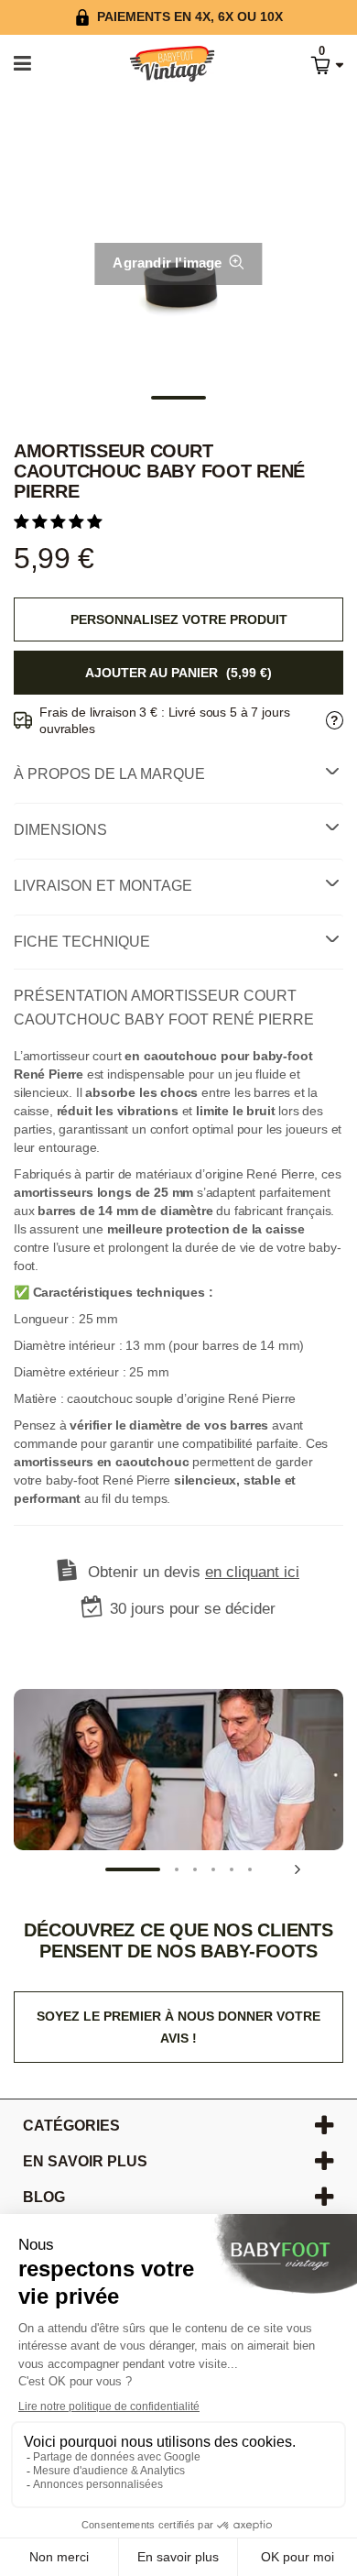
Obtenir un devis (194, 1572)
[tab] (178, 774)
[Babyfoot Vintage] (153, 65)
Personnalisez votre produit (179, 619)
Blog (44, 2197)
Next (297, 1869)
